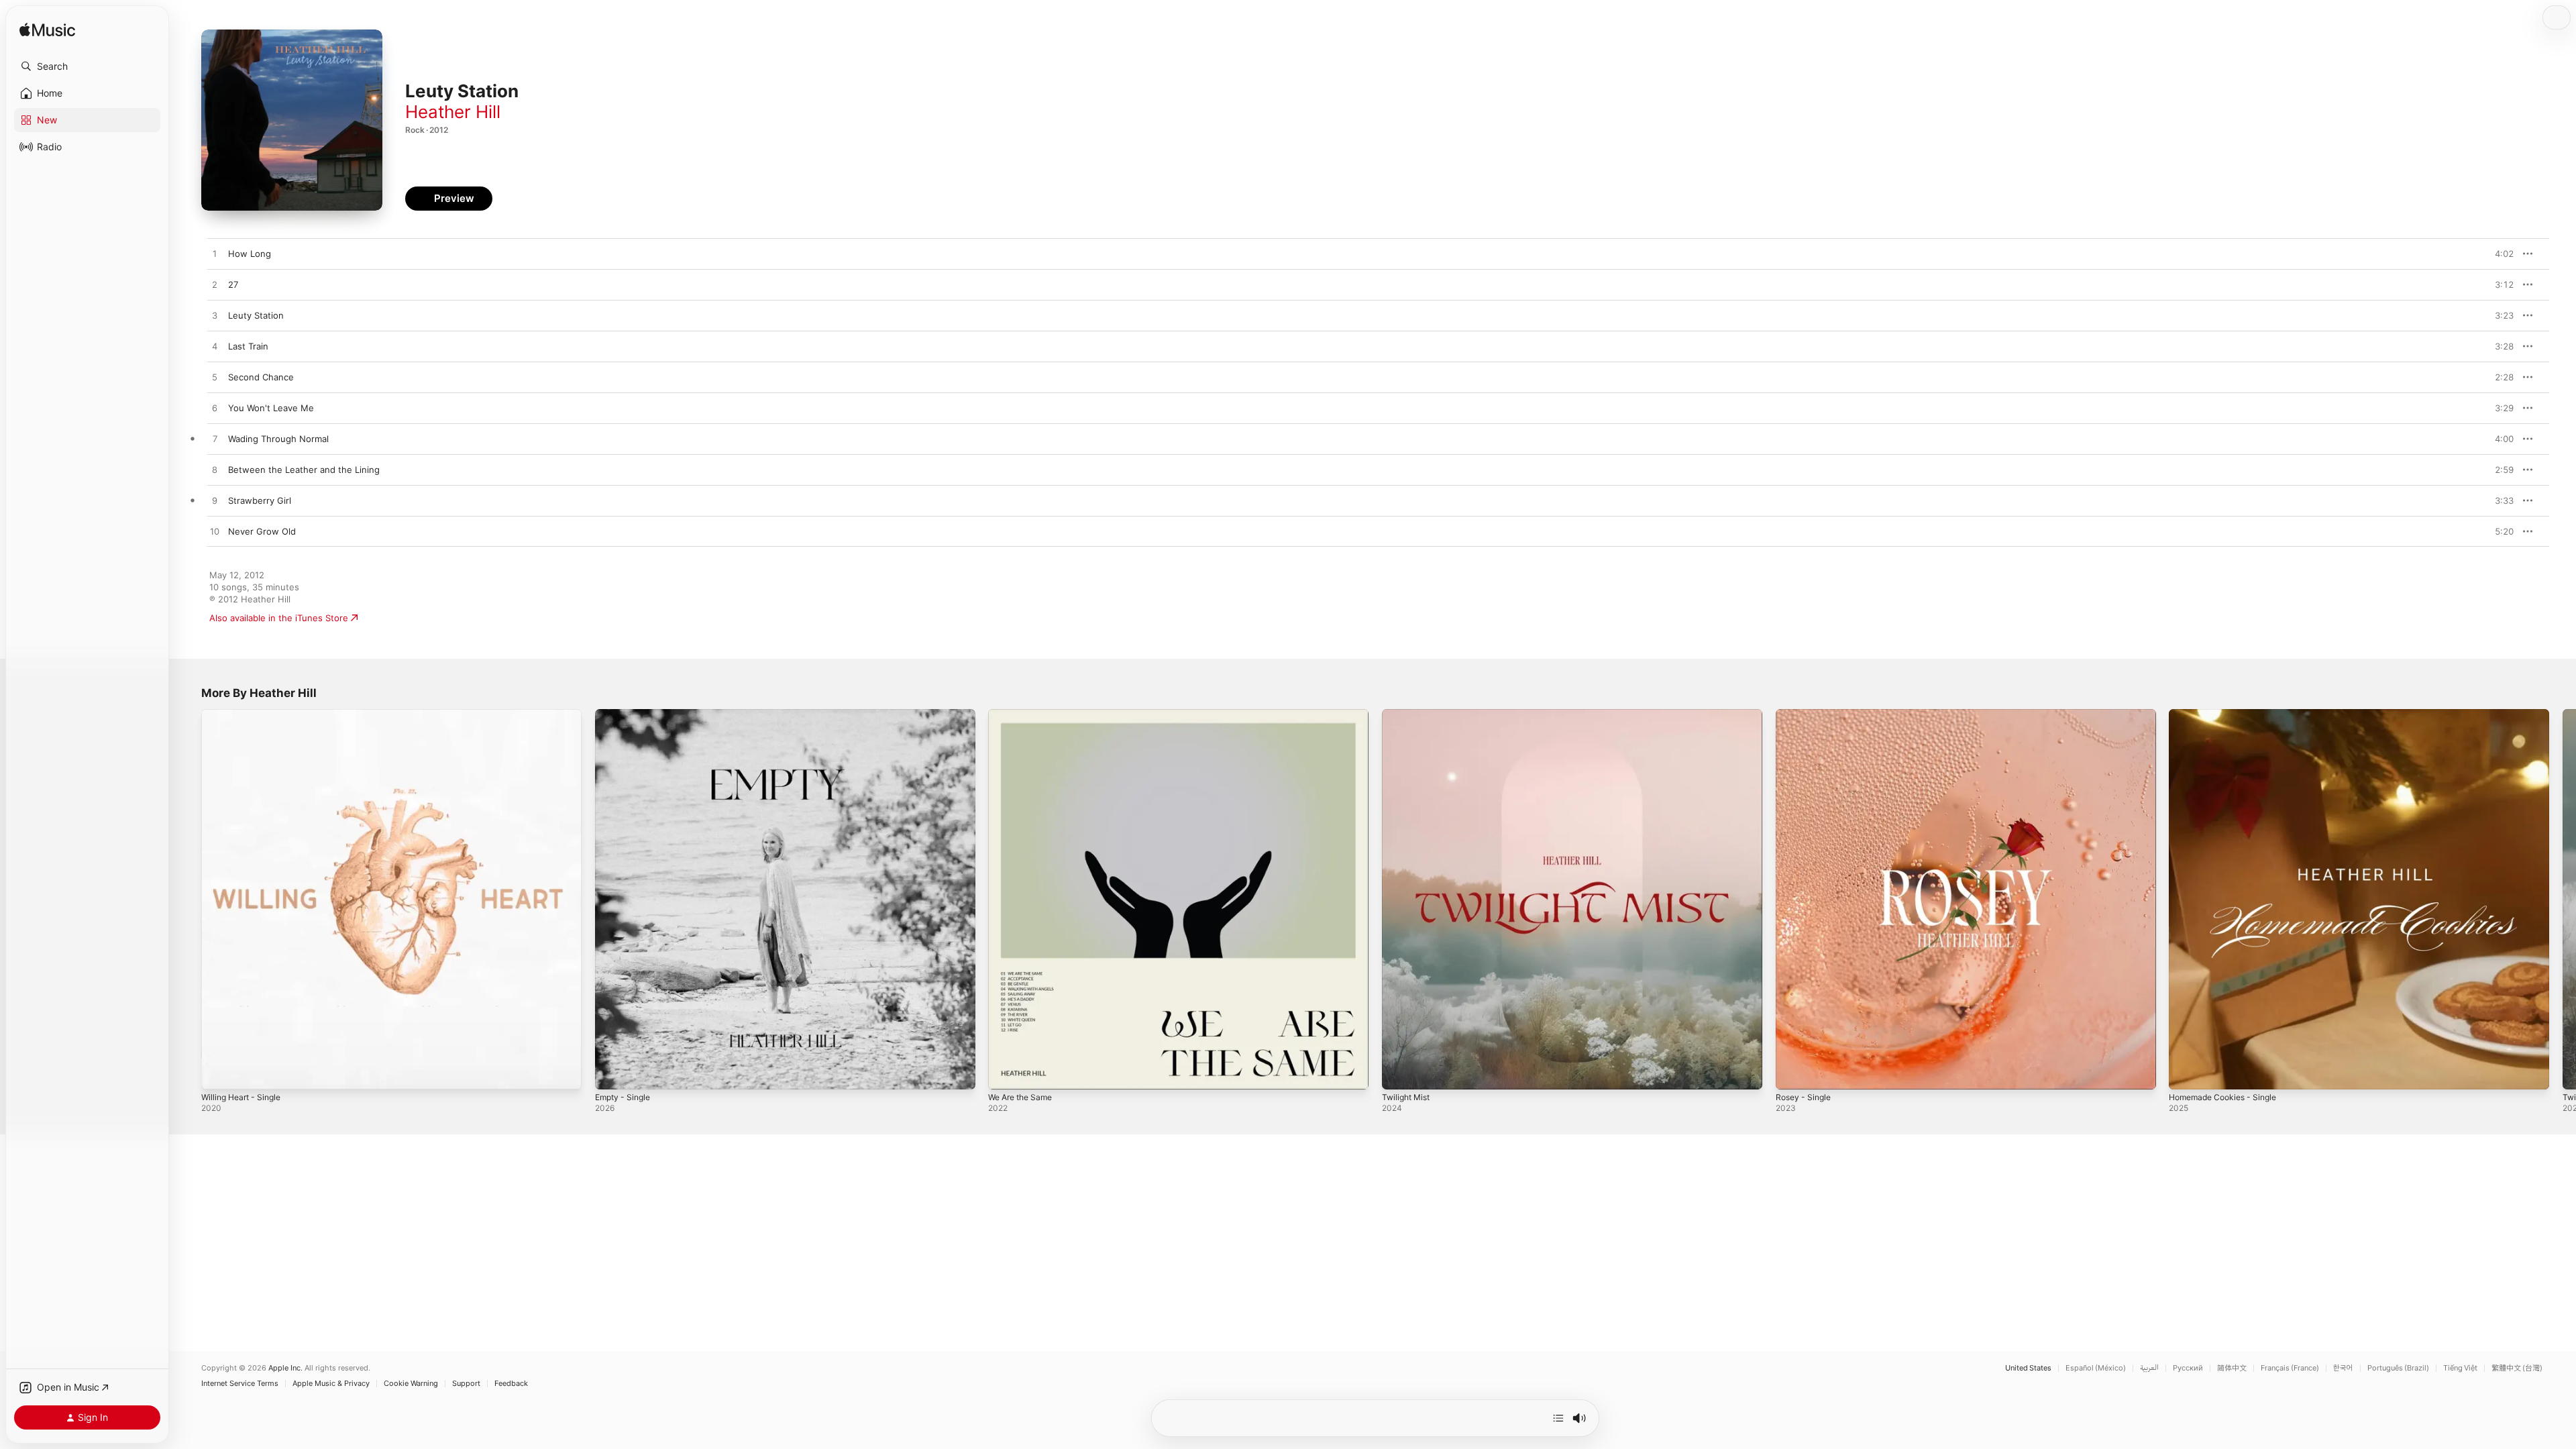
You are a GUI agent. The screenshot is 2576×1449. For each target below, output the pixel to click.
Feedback (511, 1384)
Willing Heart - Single (245, 714)
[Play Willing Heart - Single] (218, 1073)
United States (2028, 1368)
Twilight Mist (1408, 714)
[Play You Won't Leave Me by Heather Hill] (215, 409)
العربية (2149, 1368)
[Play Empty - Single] (612, 1073)
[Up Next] (1558, 1418)
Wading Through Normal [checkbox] (278, 439)
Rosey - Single (1806, 714)
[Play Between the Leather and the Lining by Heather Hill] (215, 470)
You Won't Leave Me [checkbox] (271, 408)
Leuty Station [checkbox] (256, 315)
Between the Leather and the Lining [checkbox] (304, 470)
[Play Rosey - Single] (1792, 1073)
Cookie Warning (411, 1384)
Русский (2188, 1368)
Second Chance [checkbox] (261, 377)
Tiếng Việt (2460, 1368)
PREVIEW (2499, 254)
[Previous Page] (188, 899)
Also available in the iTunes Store (279, 618)
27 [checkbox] (233, 284)
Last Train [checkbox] (248, 346)
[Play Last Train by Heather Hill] (215, 347)
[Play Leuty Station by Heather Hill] (215, 316)
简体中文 (2232, 1368)
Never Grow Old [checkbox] (262, 531)
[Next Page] (2563, 899)
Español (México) (2096, 1368)
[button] (87, 66)
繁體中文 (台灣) (2517, 1368)
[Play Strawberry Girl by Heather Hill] (215, 501)
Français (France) (2290, 1368)
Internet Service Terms (240, 1384)
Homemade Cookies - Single (2228, 714)
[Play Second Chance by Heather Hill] (215, 378)
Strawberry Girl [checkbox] (260, 500)
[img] (47, 31)
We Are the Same (1024, 714)
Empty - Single (626, 714)
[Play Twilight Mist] (1399, 1073)
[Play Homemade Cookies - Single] (2186, 1073)
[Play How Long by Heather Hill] (215, 254)
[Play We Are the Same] (1005, 1073)
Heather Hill (453, 112)
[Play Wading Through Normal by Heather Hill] (215, 439)
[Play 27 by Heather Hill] (215, 285)
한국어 (2343, 1368)
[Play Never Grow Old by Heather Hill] (215, 532)
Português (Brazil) (2398, 1368)
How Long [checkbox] (250, 254)
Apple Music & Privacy (331, 1384)
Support (466, 1384)
